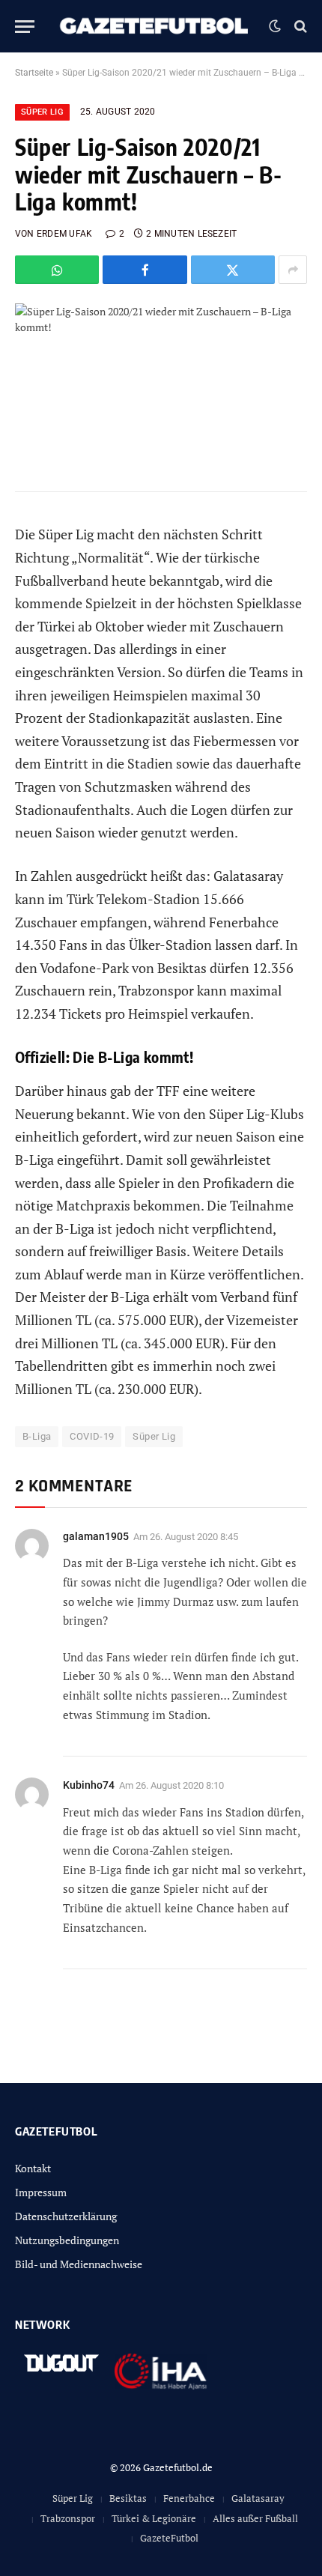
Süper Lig (42, 112)
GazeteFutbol (169, 2538)
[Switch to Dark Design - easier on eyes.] (275, 26)
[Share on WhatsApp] (57, 270)
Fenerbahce (189, 2498)
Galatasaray (258, 2498)
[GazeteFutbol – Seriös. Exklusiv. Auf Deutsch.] (155, 26)
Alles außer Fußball (255, 2518)
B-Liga (37, 1436)
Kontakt (33, 2168)
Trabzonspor (68, 2518)
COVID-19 (92, 1436)
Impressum (41, 2192)
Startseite (34, 73)
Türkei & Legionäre (154, 2518)
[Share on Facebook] (145, 270)
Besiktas (128, 2498)
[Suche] (299, 27)
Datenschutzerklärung (66, 2216)
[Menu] (25, 27)
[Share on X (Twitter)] (233, 270)
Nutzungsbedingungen (67, 2240)
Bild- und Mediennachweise (79, 2264)
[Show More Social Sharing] (293, 270)
